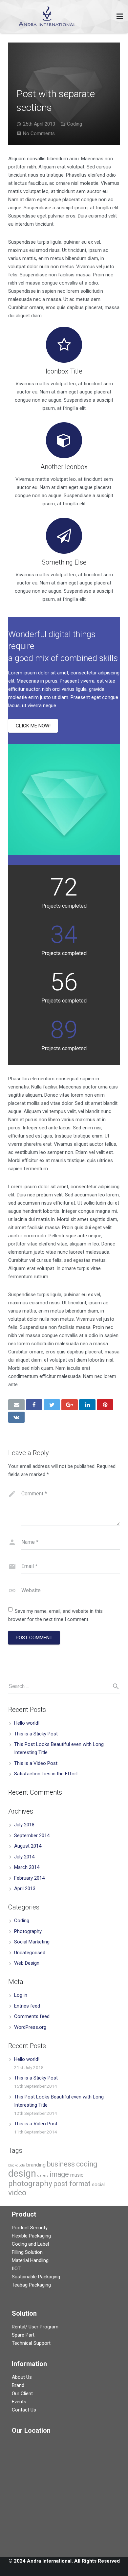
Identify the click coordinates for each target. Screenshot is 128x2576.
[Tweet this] (52, 1405)
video (17, 2193)
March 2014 (27, 1867)
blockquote (17, 2165)
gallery (43, 2176)
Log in (21, 1995)
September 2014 (32, 1836)
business (61, 2164)
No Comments (39, 133)
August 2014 (28, 1846)
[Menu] (120, 16)
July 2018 (24, 1825)
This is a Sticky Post (36, 1734)
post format (72, 2184)
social (98, 2184)
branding (36, 2165)
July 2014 (24, 1857)
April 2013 (25, 1888)
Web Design (27, 1963)
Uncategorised (30, 1953)
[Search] (113, 1686)
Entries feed (27, 2006)
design (22, 2173)
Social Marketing (32, 1942)
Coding (75, 124)
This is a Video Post (36, 1763)
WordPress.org (30, 2027)
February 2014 (29, 1878)
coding (87, 2164)
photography (30, 2184)
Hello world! (27, 1723)
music (77, 2175)
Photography (28, 1931)
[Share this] (34, 1405)
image (59, 2174)
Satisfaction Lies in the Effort (46, 1774)
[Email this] (16, 1405)
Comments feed (32, 2016)
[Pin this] (105, 1405)
